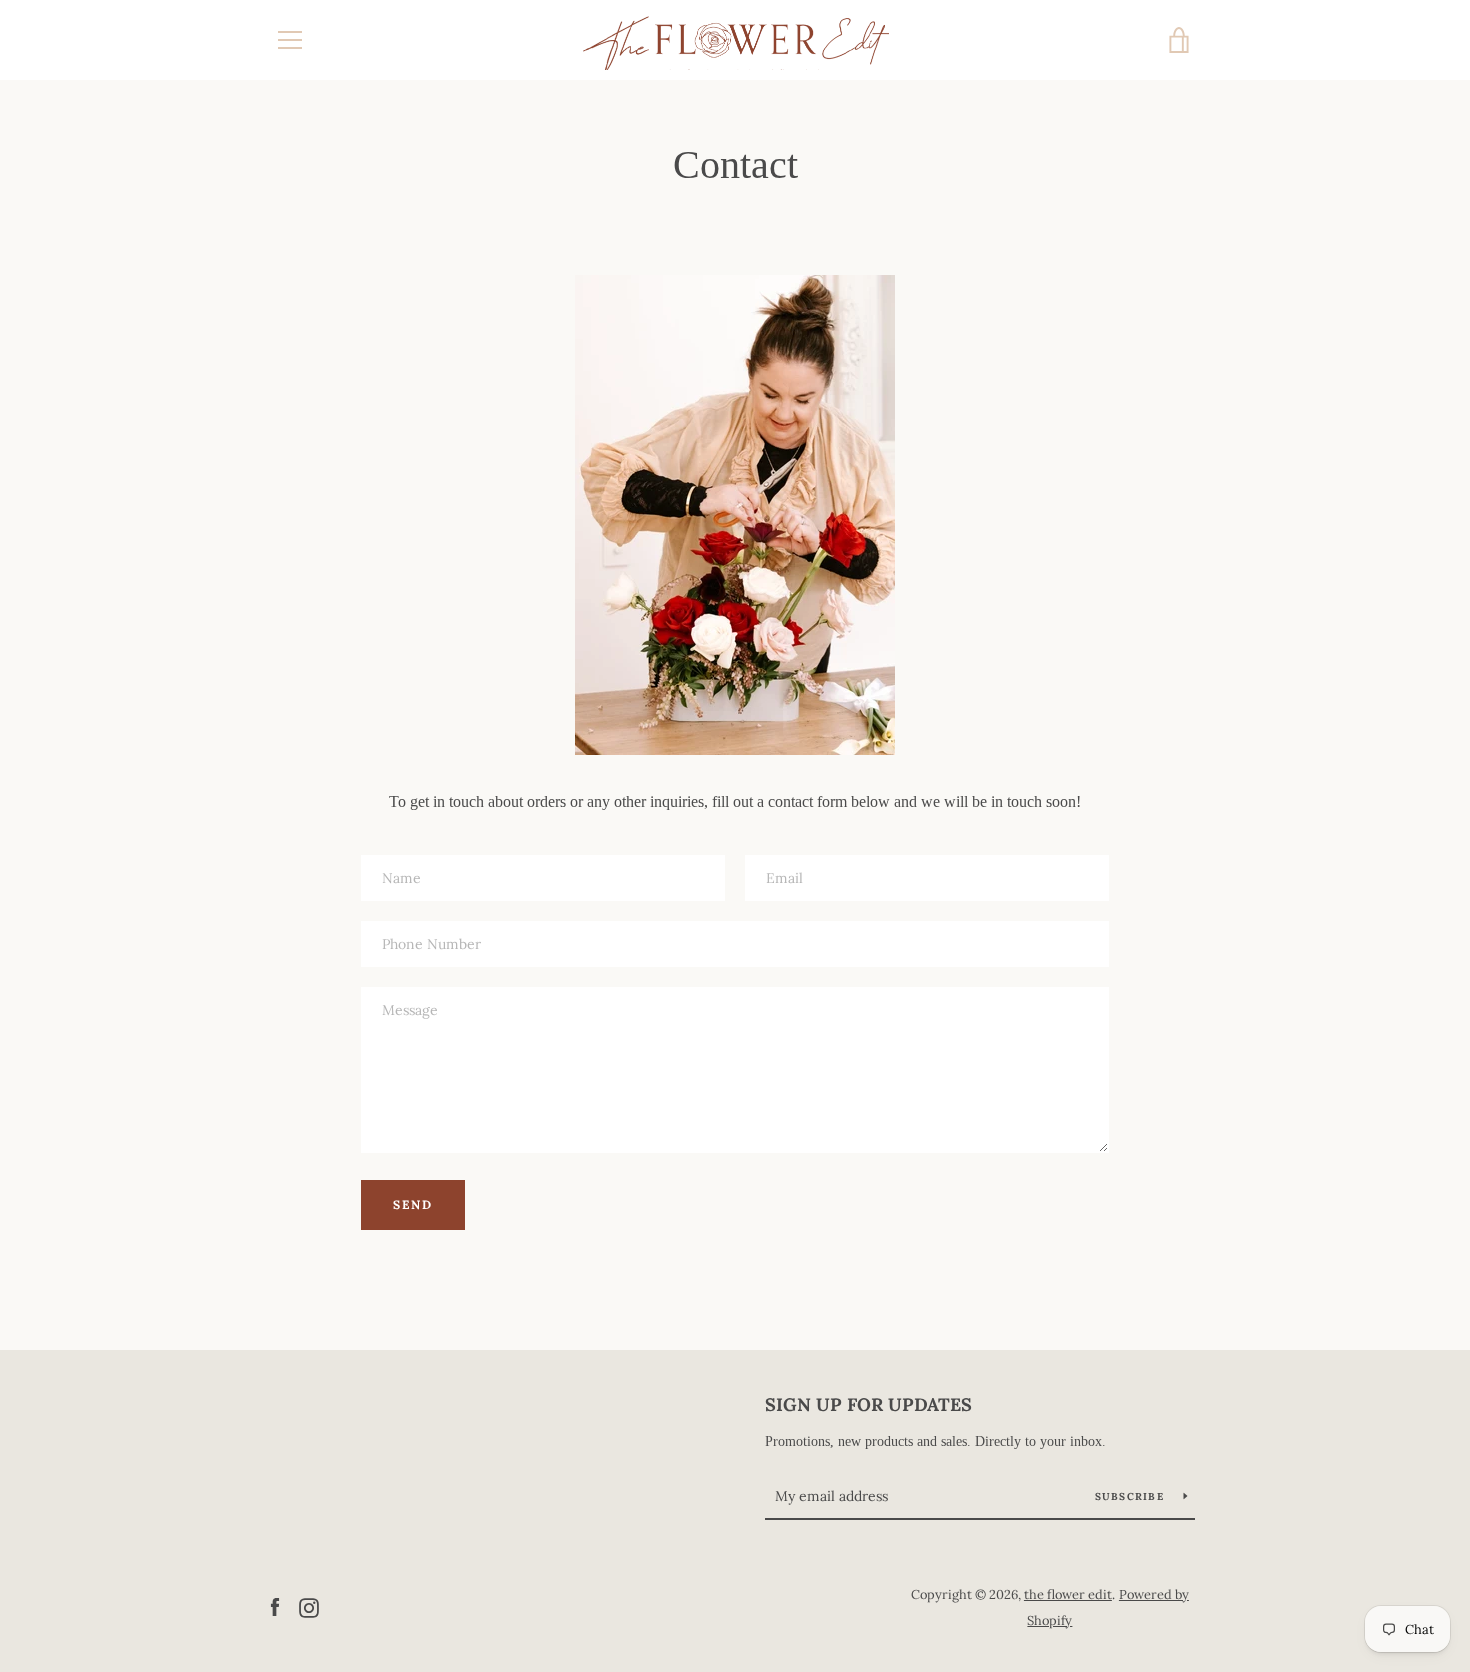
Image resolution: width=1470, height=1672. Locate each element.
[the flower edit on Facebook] (275, 1606)
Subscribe (1132, 1496)
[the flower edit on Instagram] (309, 1606)
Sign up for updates (868, 1404)
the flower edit (1068, 1594)
